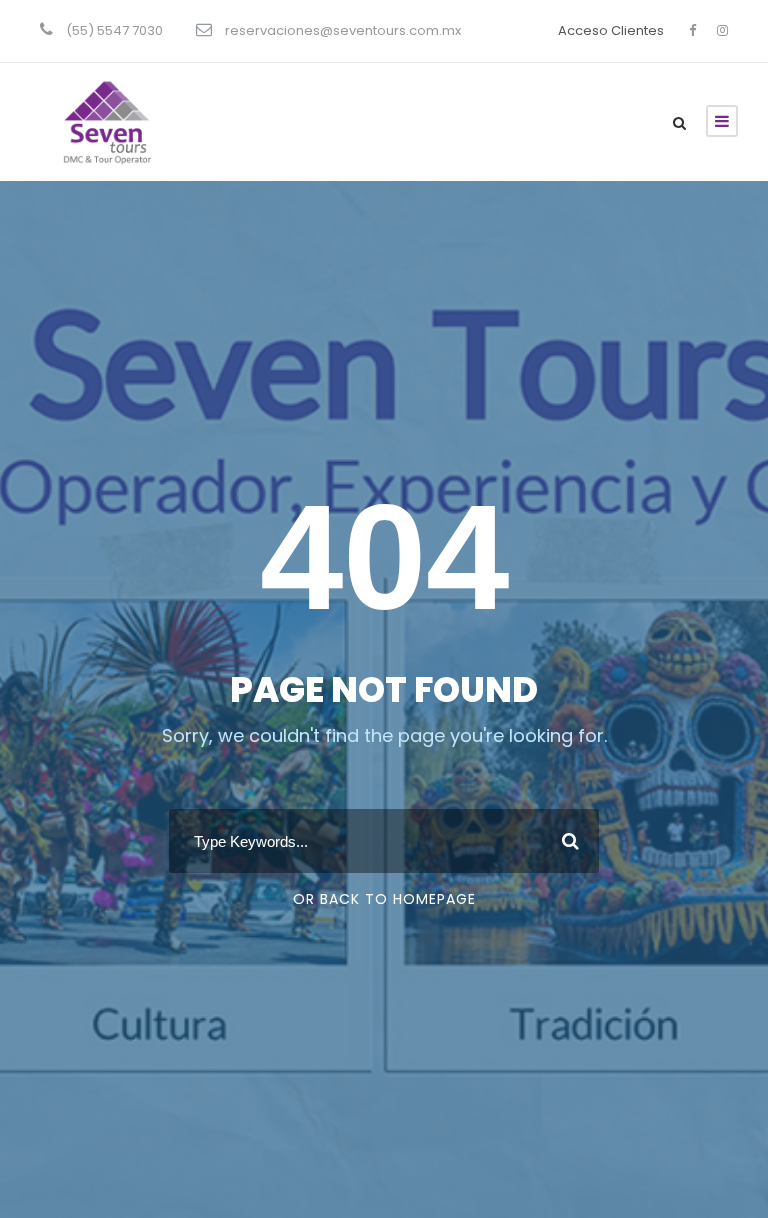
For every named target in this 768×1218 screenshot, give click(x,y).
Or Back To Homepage (384, 899)
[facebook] (692, 30)
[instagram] (722, 30)
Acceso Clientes (611, 30)
